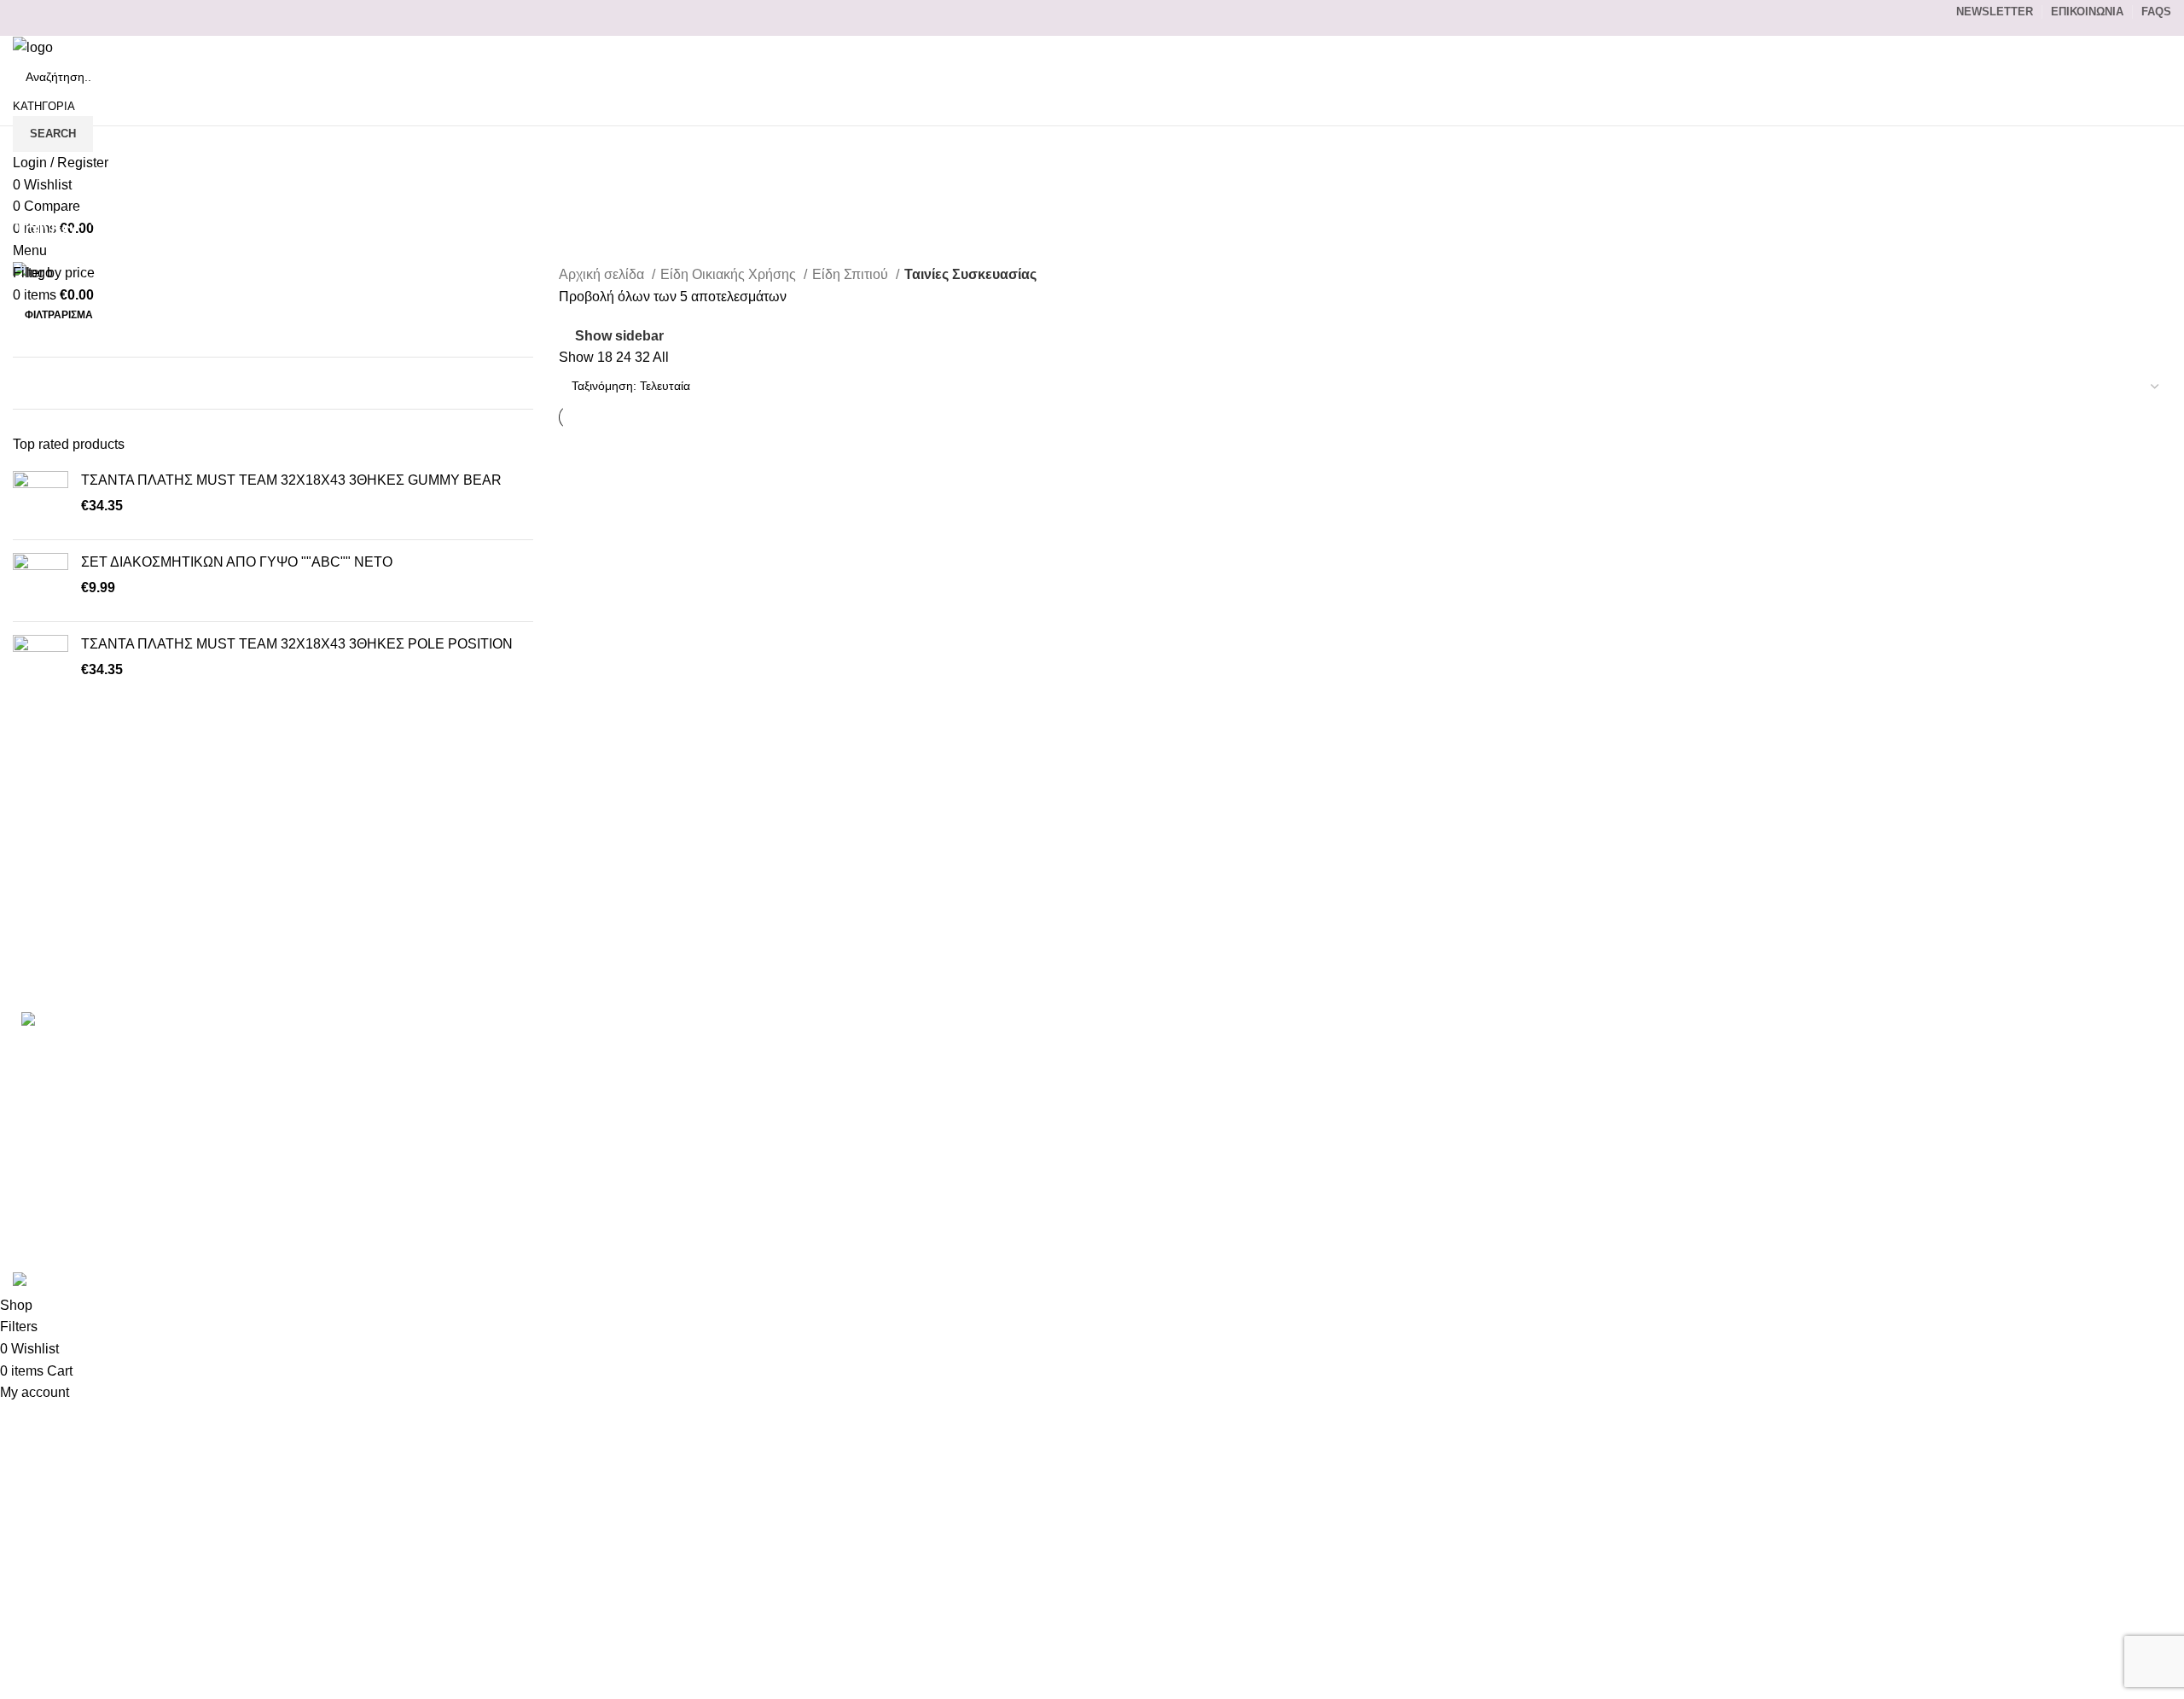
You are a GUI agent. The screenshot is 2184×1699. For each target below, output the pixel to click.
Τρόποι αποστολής (1527, 1112)
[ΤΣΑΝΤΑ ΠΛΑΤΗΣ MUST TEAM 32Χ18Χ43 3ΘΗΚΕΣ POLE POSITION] (41, 663)
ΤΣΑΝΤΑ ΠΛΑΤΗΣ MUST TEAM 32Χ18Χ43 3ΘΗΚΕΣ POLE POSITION (297, 644)
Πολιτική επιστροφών (1533, 1175)
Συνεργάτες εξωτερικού (1539, 1239)
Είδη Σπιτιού (852, 274)
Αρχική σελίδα (603, 274)
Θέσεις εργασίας (1519, 1208)
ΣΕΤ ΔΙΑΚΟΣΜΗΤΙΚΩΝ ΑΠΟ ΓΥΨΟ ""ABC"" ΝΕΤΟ (237, 562)
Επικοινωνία (1507, 1048)
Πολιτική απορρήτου (1531, 1144)
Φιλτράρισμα (59, 315)
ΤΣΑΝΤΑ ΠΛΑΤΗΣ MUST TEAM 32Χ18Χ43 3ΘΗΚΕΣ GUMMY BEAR (291, 480)
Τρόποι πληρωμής (1525, 1080)
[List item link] (364, 1097)
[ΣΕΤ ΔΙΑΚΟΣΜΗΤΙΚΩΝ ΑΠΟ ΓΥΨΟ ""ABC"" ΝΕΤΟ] (41, 581)
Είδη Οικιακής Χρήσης (730, 274)
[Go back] (34, 192)
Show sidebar (619, 336)
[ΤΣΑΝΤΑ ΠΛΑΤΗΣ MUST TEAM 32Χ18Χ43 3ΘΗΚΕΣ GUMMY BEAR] (41, 499)
